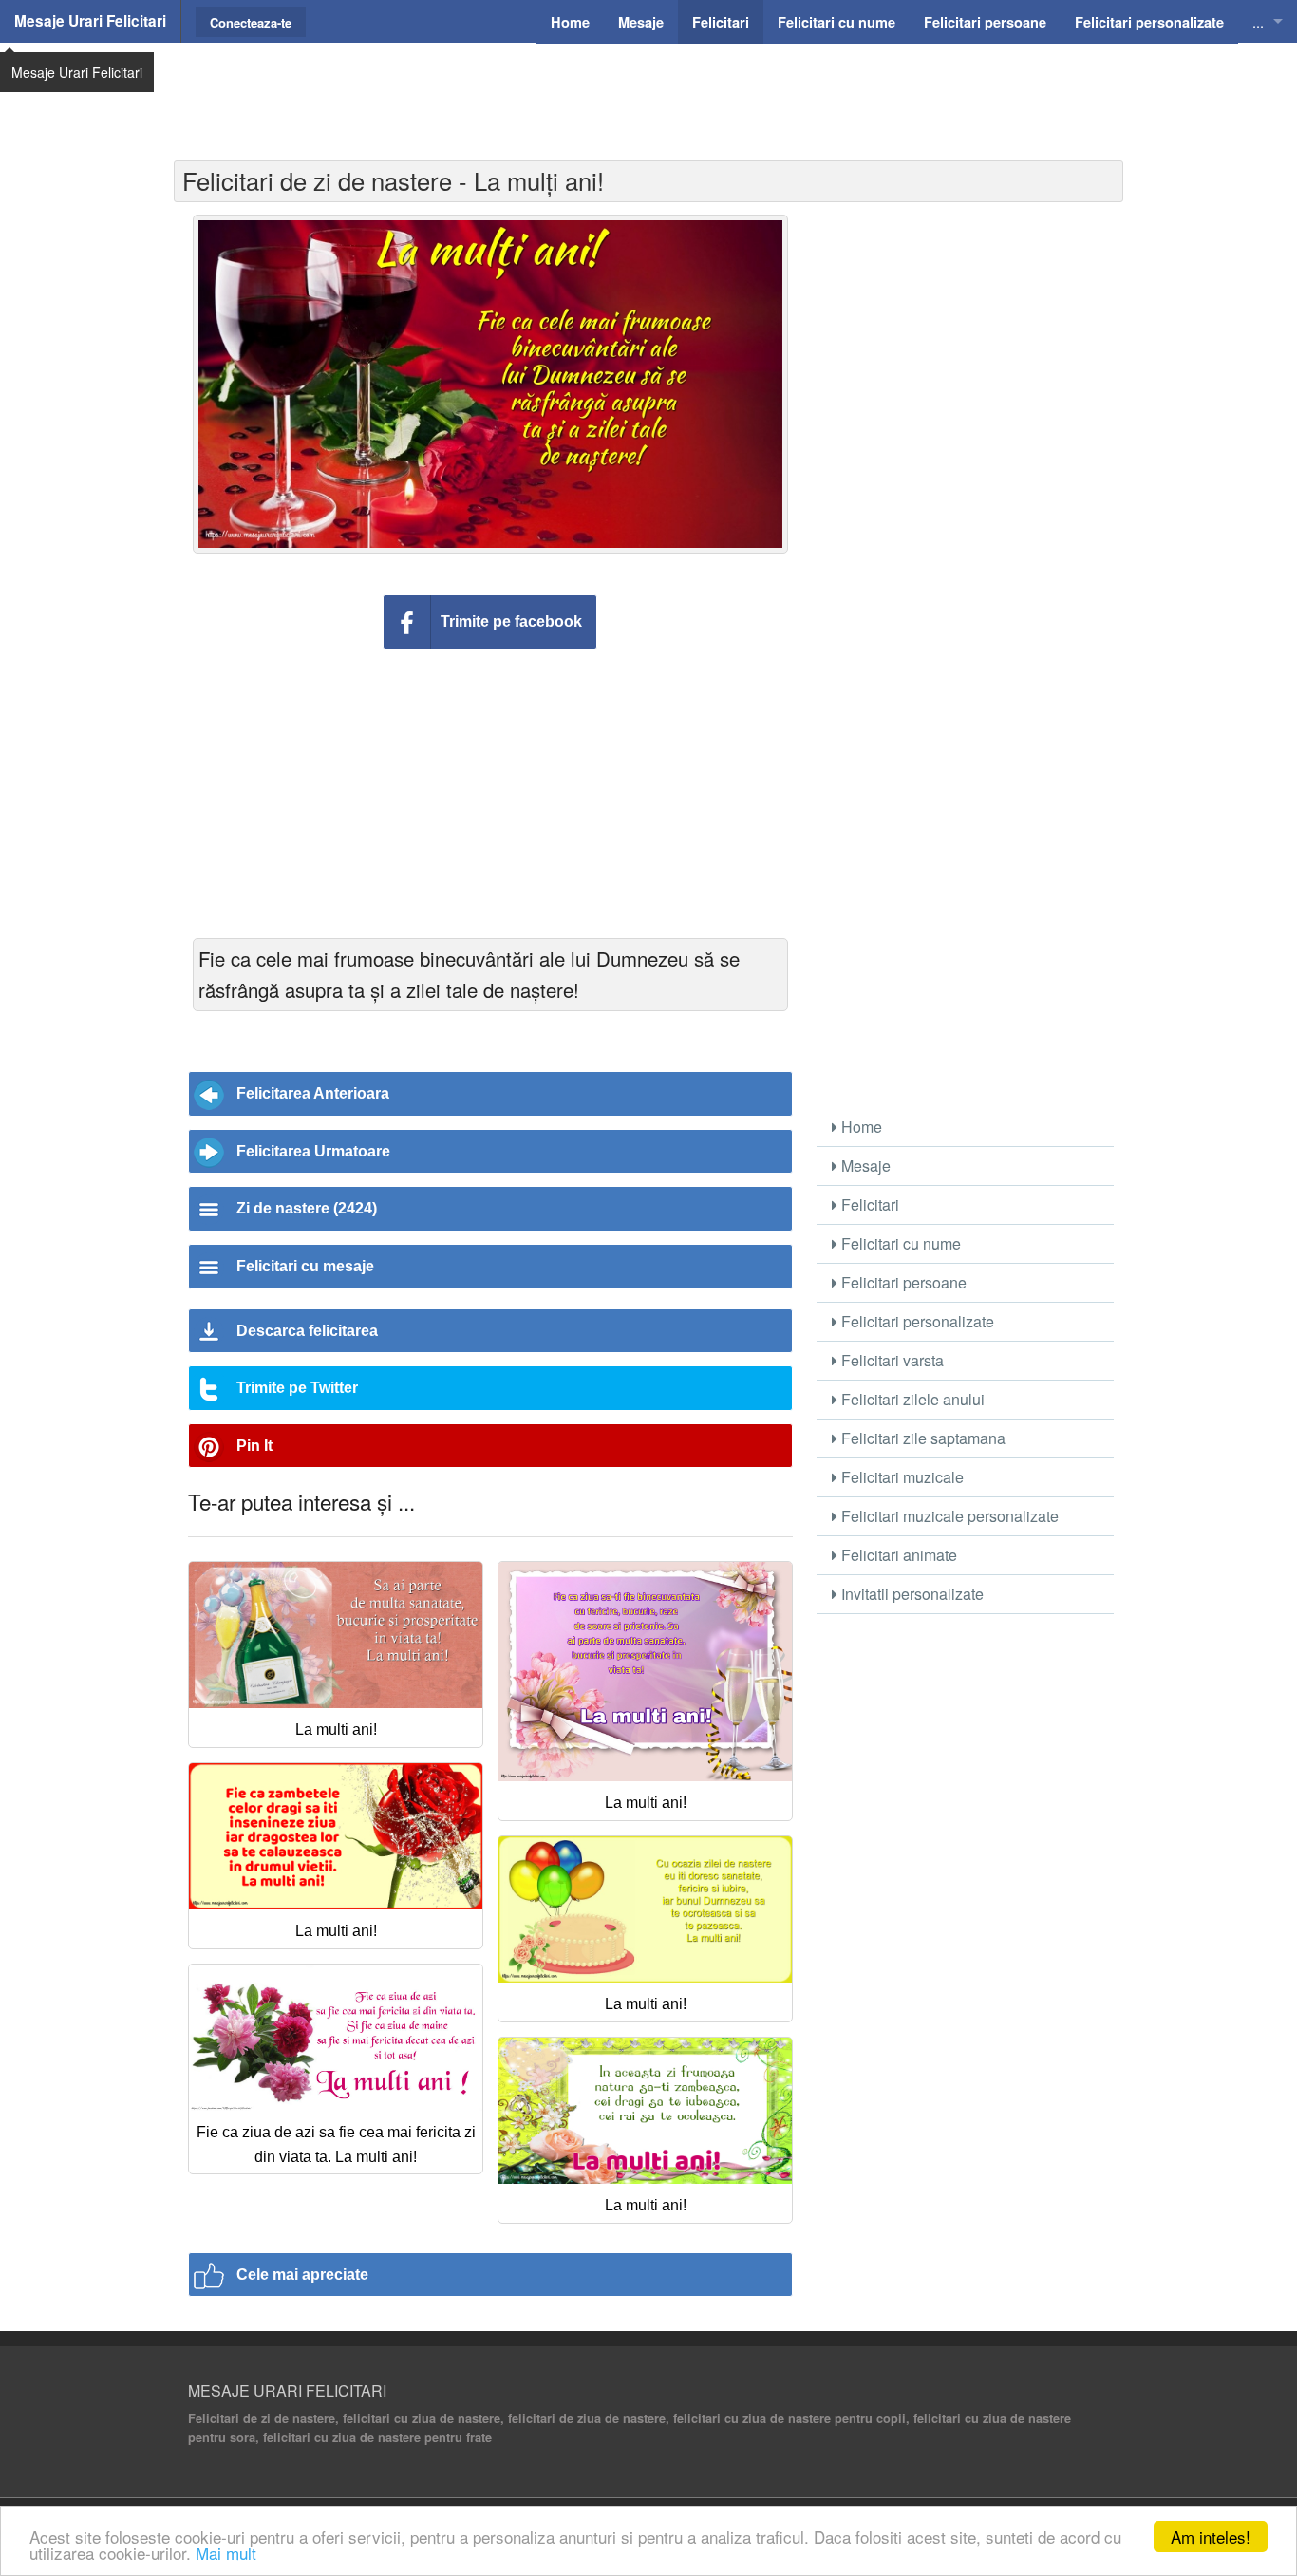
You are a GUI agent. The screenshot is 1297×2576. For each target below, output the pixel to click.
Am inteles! (1211, 2537)
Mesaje (864, 1166)
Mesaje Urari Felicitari (90, 21)
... (1258, 21)
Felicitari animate (897, 1555)
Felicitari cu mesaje (305, 1266)
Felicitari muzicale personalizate (948, 1516)
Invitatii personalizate (911, 1594)
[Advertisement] (648, 90)
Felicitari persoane (902, 1282)
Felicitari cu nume (899, 1243)
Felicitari (868, 1204)
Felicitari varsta (891, 1360)
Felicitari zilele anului (911, 1399)
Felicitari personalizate (916, 1321)
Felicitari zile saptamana (921, 1438)
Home (860, 1127)
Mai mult (226, 2553)
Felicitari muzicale (901, 1477)
